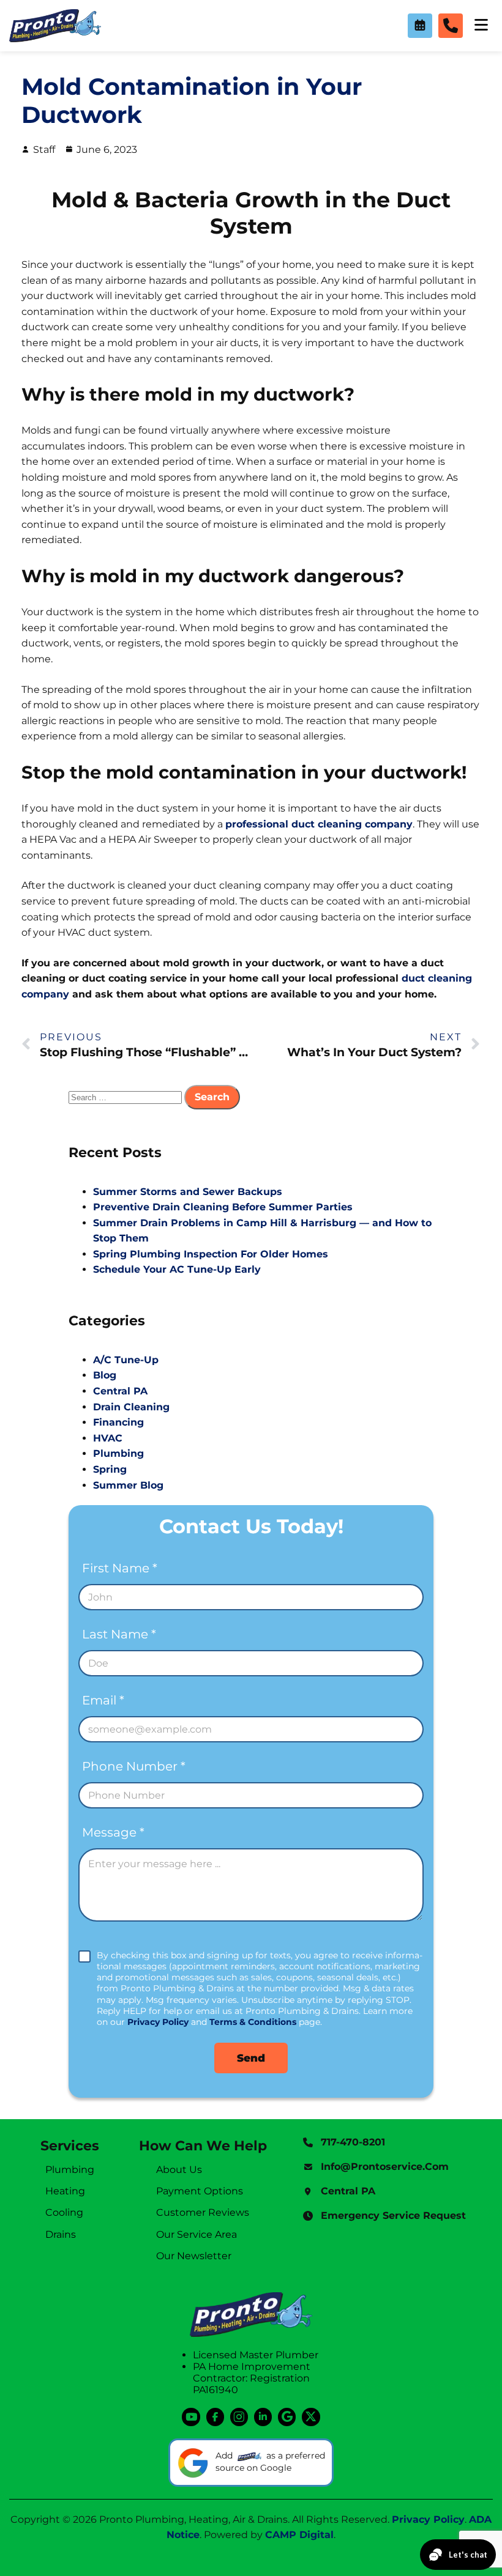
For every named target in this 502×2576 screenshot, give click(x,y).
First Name (120, 1568)
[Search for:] (126, 1097)
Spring (110, 1469)
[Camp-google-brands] (287, 2417)
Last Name (119, 1634)
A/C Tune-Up (126, 1360)
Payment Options (200, 2191)
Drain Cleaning (131, 1407)
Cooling (64, 2212)
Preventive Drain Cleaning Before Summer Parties (223, 1207)
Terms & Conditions (253, 2022)
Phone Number (134, 1767)
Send (251, 2058)
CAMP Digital (299, 2535)
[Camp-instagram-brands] (239, 2417)
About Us (179, 2170)
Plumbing (118, 1453)
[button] (420, 26)
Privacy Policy (158, 2022)
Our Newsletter (194, 2256)
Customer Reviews (203, 2212)
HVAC (108, 1438)
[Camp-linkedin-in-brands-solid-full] (263, 2417)
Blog (105, 1375)
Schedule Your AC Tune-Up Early (177, 1269)
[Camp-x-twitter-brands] (311, 2417)
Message (113, 1833)
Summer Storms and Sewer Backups (188, 1192)
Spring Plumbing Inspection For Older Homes (211, 1254)
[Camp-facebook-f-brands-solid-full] (215, 2417)
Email (103, 1701)
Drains (61, 2234)
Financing (118, 1422)
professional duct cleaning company (319, 824)
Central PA (120, 1391)
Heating (65, 2191)
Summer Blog (128, 1485)
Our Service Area (197, 2234)
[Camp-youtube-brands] (191, 2417)
